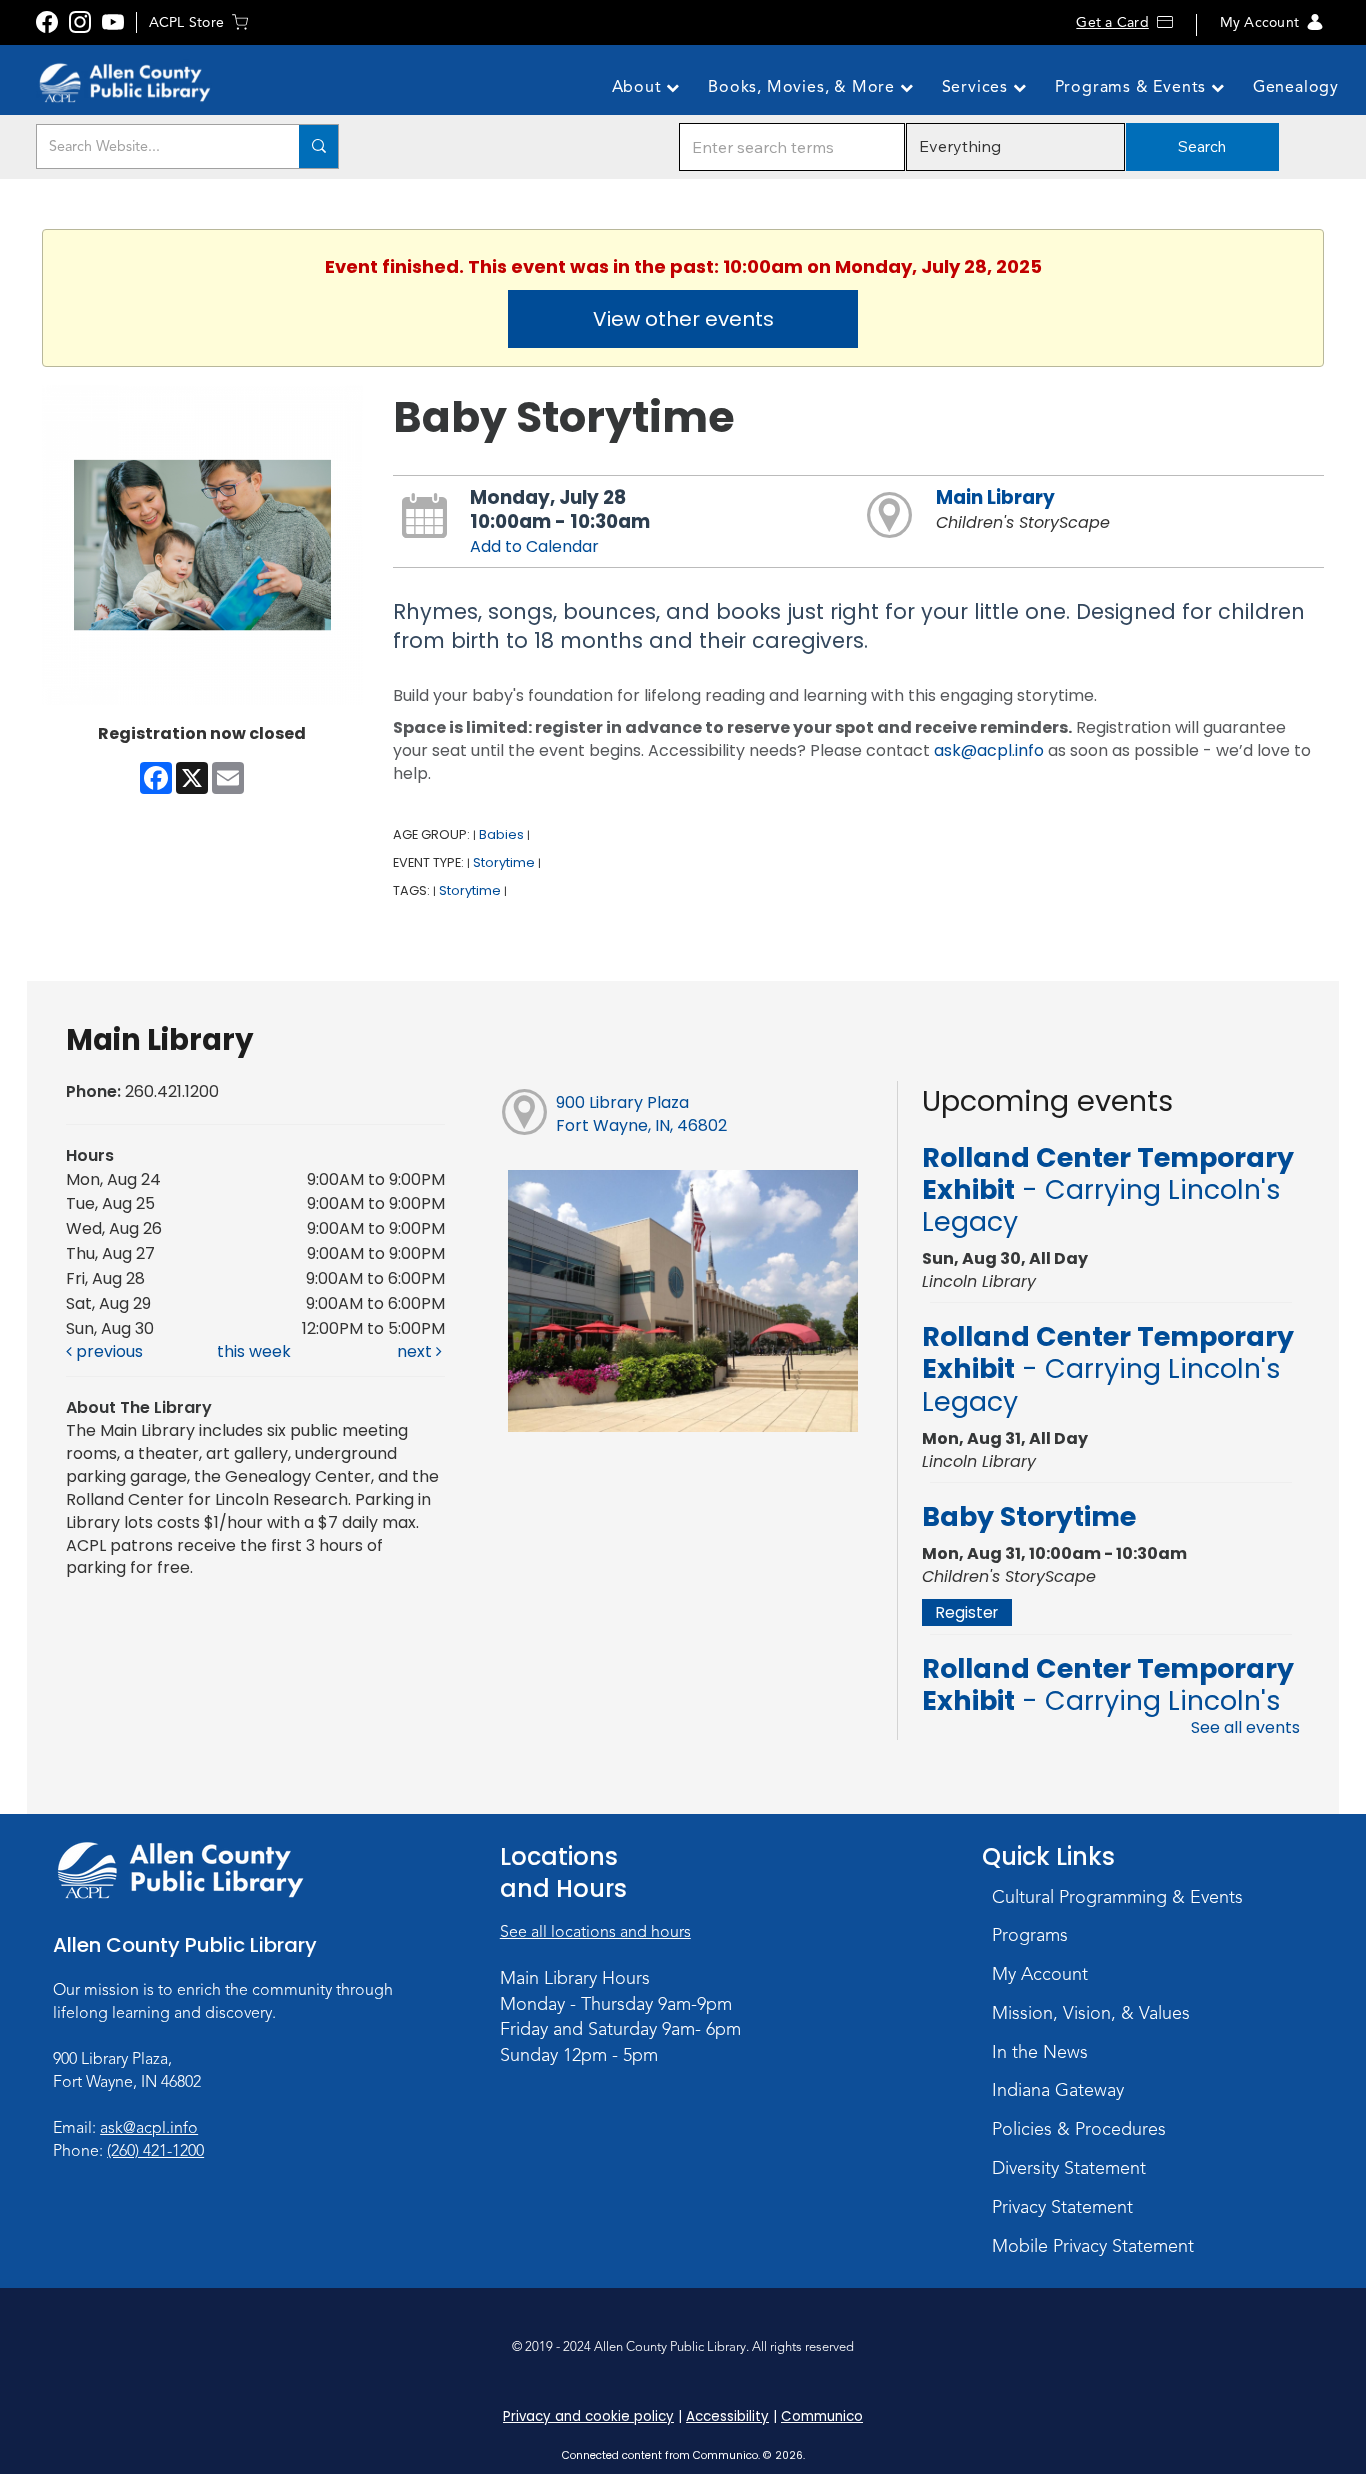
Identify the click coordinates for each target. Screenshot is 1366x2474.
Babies (501, 834)
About (639, 87)
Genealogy (1296, 87)
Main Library (995, 497)
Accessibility (727, 2416)
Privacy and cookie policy (588, 2416)
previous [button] (107, 1351)
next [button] (416, 1351)
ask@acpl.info (989, 750)
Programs (1030, 1935)
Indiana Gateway (1058, 2090)
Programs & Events (1133, 87)
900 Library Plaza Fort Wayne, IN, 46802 (641, 1114)
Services (977, 87)
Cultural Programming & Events (1117, 1897)
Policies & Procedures (1079, 2129)
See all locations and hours (595, 1932)
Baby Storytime (1029, 1516)
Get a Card (1112, 22)
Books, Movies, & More (804, 87)
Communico (822, 2416)
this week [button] (254, 1351)
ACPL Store (186, 22)
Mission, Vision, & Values (1091, 2013)
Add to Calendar (534, 546)
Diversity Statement (1069, 2168)
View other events (683, 319)
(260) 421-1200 (155, 2151)
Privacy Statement (1062, 2207)
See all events (1245, 1727)
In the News (1040, 2052)
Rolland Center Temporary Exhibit (1108, 1190)
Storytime (504, 862)
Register (967, 1612)
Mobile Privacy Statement (1093, 2246)
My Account (1259, 22)
